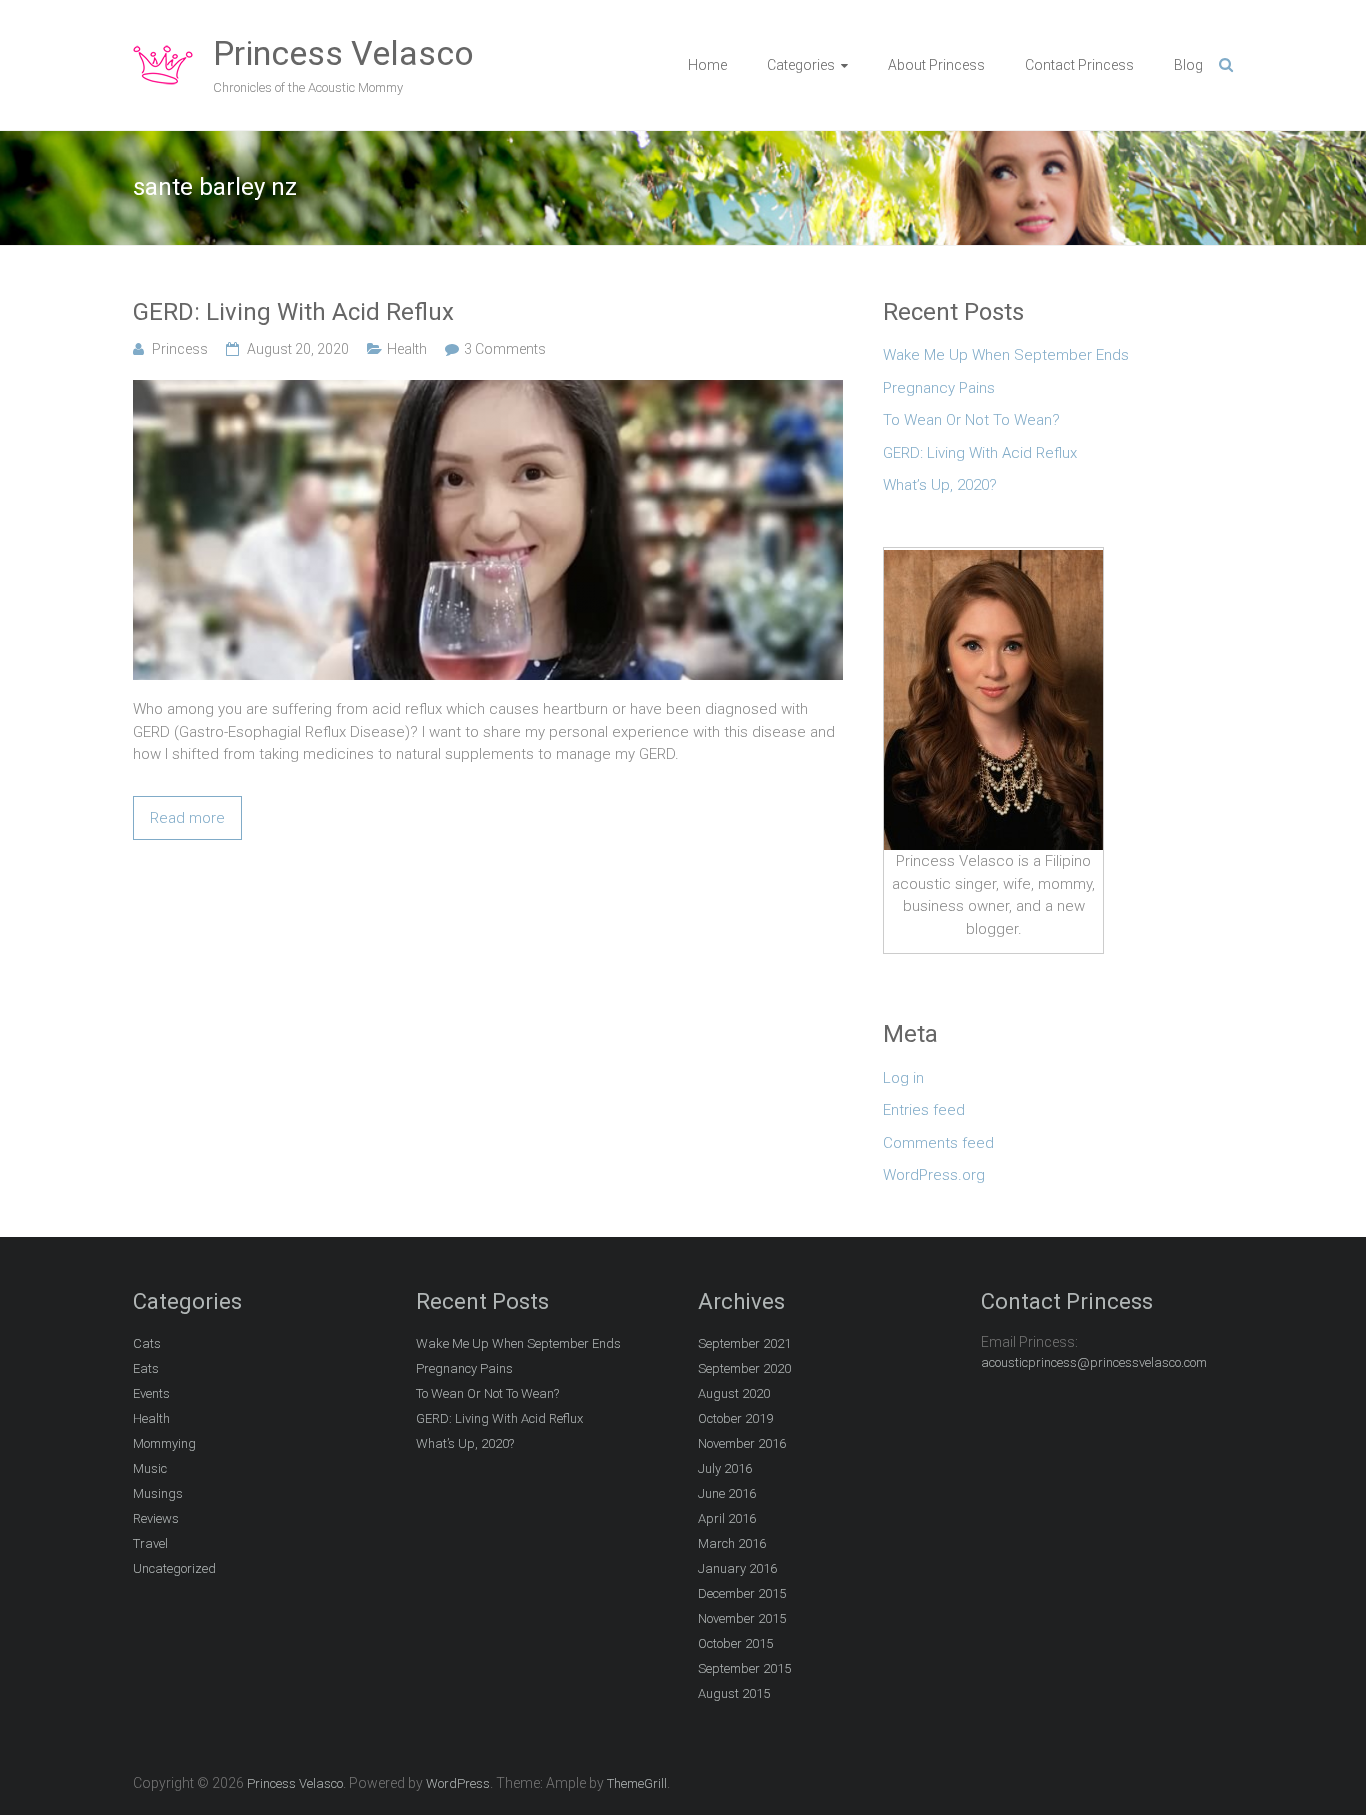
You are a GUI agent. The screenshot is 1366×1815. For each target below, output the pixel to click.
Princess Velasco (343, 53)
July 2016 (725, 1468)
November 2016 (742, 1443)
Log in (903, 1078)
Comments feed (938, 1143)
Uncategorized (174, 1568)
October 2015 (735, 1643)
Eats (146, 1368)
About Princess (936, 65)
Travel (150, 1543)
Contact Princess (1079, 65)
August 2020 (734, 1393)
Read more (187, 818)
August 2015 (734, 1693)
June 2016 (727, 1493)
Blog (1188, 65)
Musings (158, 1493)
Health (407, 349)
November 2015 (742, 1618)
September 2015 (744, 1668)
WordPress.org (934, 1175)
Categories (801, 65)
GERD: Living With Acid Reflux (293, 312)
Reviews (156, 1518)
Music (150, 1468)
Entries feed (924, 1110)
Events (151, 1393)
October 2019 (735, 1418)
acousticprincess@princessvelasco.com (1094, 1362)
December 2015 (742, 1593)
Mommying (164, 1443)
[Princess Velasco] (163, 46)
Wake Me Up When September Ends (1006, 355)
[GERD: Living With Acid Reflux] (488, 391)
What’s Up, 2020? (940, 485)
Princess (180, 349)
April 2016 (727, 1518)
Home (707, 65)
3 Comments (505, 349)
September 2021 (744, 1343)
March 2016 (732, 1543)
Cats (147, 1343)
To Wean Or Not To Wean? (971, 420)
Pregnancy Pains (939, 388)
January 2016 (737, 1568)
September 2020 (744, 1368)
